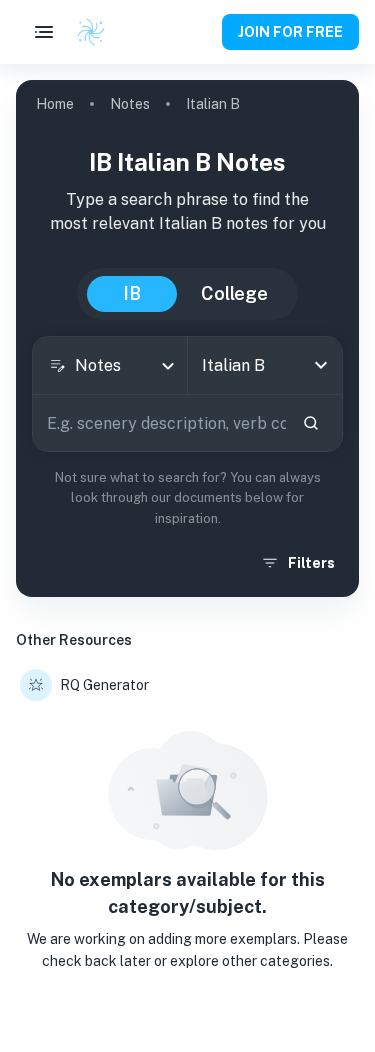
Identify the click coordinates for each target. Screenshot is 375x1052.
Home (55, 104)
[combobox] (110, 365)
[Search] (311, 423)
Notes (130, 104)
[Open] (321, 365)
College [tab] (234, 293)
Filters (311, 563)
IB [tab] (132, 293)
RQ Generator (104, 685)
